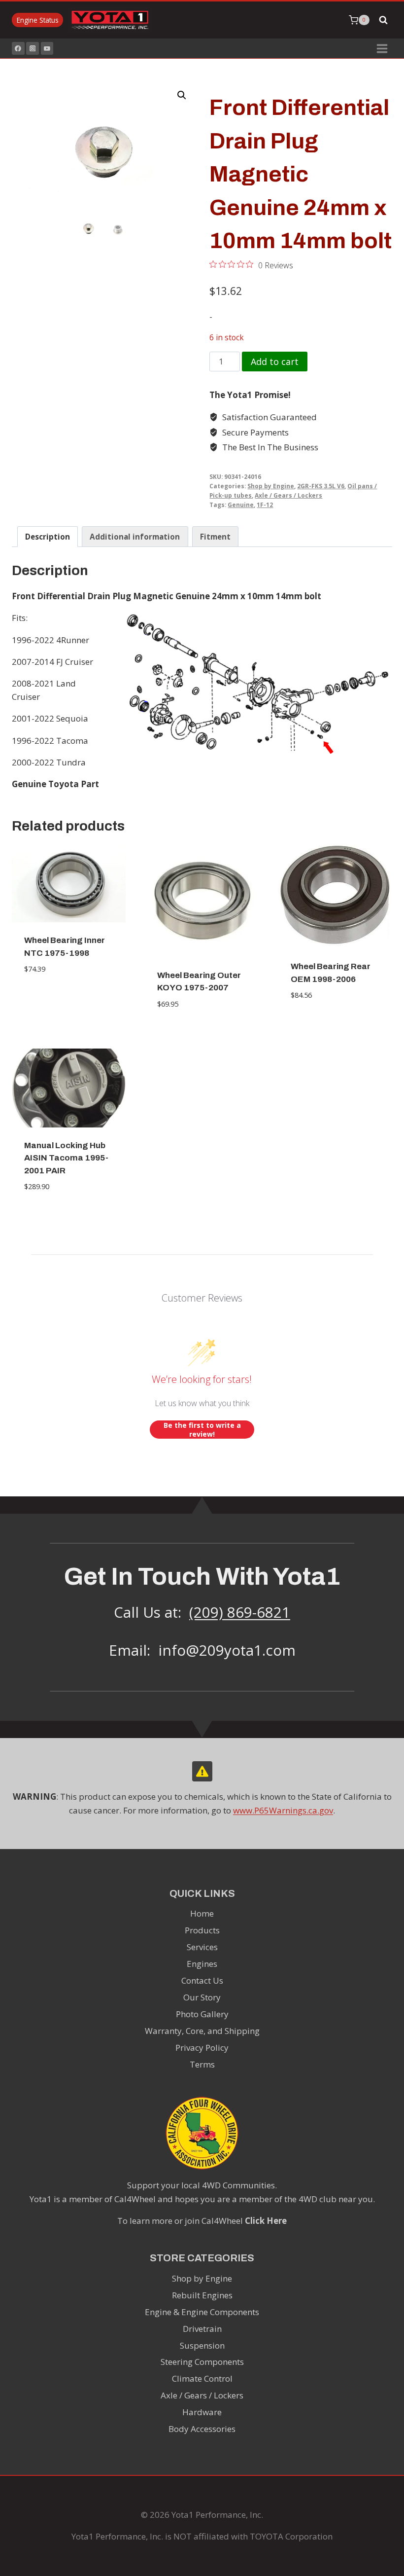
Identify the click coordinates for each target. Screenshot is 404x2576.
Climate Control (202, 2378)
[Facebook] (18, 48)
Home (202, 1913)
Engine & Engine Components (202, 2312)
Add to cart (275, 362)
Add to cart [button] (69, 999)
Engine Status (38, 20)
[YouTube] (47, 48)
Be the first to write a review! (202, 1430)
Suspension (202, 2345)
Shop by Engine (271, 486)
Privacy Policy (202, 2048)
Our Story (202, 1997)
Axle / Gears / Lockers (288, 495)
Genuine (241, 505)
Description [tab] (48, 537)
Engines (202, 1964)
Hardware (202, 2412)
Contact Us (202, 1980)
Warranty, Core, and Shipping (202, 2031)
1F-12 (265, 505)
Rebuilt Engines (202, 2295)
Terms (202, 2064)
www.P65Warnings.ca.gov (283, 1810)
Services (202, 1947)
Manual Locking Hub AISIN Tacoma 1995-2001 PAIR (66, 1158)
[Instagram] (33, 48)
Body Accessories (202, 2429)
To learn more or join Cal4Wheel (202, 2221)
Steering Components (202, 2362)
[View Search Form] (383, 20)
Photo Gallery (202, 2014)
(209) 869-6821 (240, 1612)
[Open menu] (382, 48)
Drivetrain (202, 2329)
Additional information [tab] (135, 537)
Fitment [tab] (215, 537)
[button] (182, 95)
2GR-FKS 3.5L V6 (321, 486)
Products (202, 1930)
